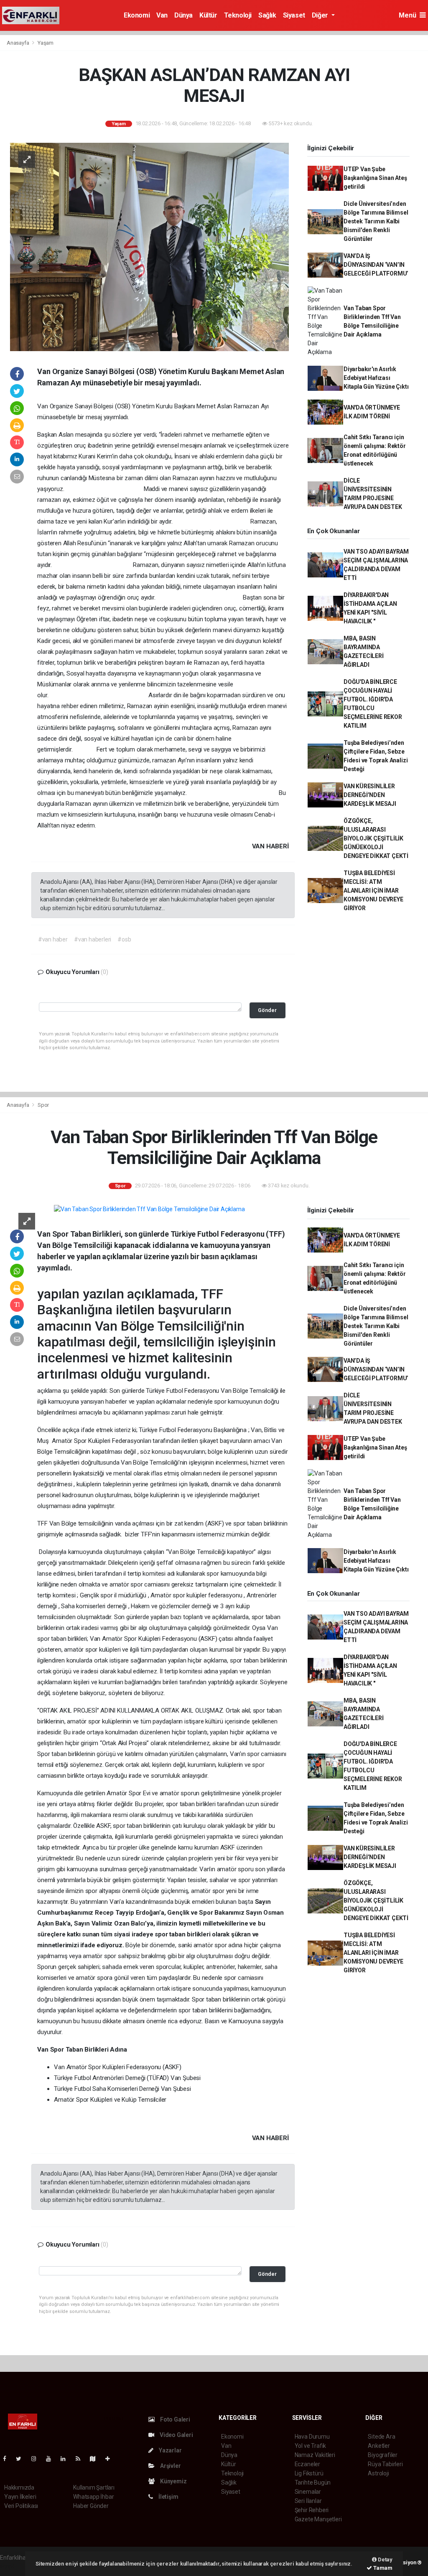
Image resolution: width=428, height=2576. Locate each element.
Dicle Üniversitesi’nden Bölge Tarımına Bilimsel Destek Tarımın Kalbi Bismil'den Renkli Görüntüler (376, 221)
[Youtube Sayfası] (52, 2459)
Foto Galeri (175, 2419)
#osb (124, 939)
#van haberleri (93, 939)
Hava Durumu (312, 2437)
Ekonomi (137, 15)
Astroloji (378, 2473)
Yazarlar (169, 2450)
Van (162, 15)
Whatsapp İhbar (93, 2497)
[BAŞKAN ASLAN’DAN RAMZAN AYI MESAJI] (149, 246)
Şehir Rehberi (312, 2510)
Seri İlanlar (308, 2501)
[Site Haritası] (96, 2459)
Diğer (321, 15)
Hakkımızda (19, 2487)
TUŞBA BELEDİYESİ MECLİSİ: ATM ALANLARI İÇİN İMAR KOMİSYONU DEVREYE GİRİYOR (373, 891)
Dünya (183, 15)
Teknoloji (238, 15)
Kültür (208, 15)
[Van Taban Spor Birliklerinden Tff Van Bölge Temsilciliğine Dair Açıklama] (149, 1209)
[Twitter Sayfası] (22, 2459)
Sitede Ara (381, 2437)
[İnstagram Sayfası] (37, 2459)
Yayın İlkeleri (20, 2497)
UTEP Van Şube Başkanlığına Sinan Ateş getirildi (375, 178)
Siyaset (294, 15)
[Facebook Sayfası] (8, 2459)
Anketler (379, 2446)
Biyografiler (383, 2455)
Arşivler (170, 2466)
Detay (385, 2560)
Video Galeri (176, 2435)
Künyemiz (173, 2481)
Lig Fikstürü (309, 2473)
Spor (43, 1105)
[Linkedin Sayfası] (66, 2459)
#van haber (53, 939)
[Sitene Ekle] (111, 2459)
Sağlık (267, 15)
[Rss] (81, 2459)
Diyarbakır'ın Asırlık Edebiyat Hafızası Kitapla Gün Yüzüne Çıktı (376, 378)
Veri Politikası (21, 2506)
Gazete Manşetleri (318, 2519)
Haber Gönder (91, 2506)
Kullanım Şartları (94, 2487)
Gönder (267, 1010)
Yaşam (46, 43)
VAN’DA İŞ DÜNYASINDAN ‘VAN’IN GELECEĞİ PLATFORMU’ (376, 265)
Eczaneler (307, 2464)
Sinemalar (308, 2492)
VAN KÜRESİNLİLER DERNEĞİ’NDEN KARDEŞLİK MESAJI (370, 795)
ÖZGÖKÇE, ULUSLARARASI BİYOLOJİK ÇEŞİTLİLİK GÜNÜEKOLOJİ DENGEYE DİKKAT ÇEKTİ (376, 838)
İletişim (168, 2497)
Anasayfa (18, 43)
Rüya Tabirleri (385, 2464)
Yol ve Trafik (311, 2446)
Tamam (382, 2568)
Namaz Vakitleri (315, 2455)
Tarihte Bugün (313, 2482)
